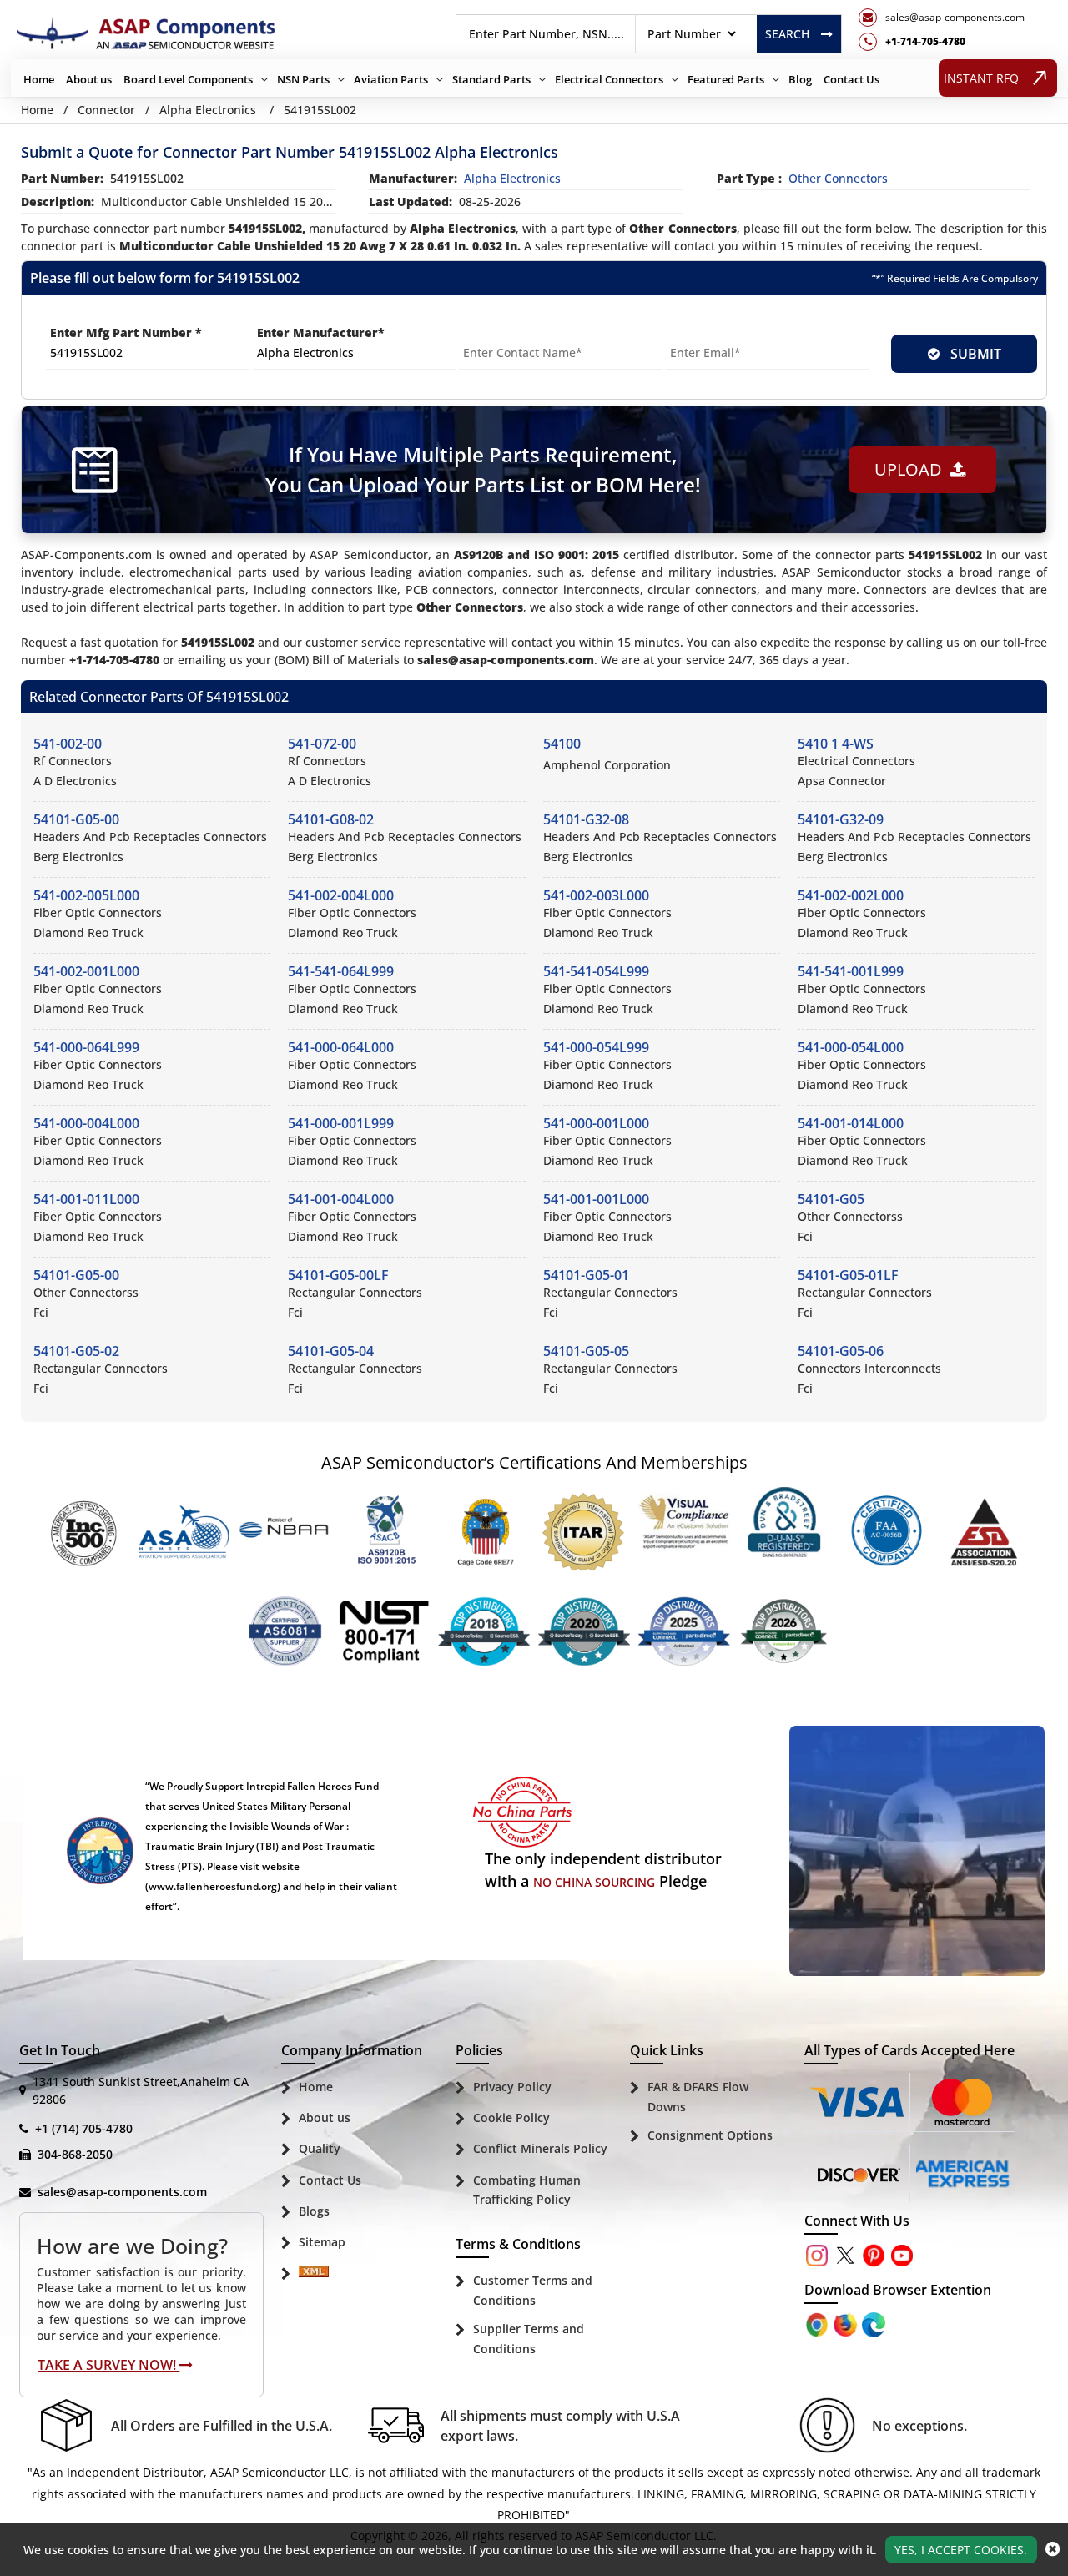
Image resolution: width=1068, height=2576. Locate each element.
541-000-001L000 (596, 1123)
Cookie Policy (511, 2117)
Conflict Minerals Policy (540, 2148)
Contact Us (851, 79)
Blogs (314, 2211)
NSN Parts (303, 79)
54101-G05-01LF (848, 1275)
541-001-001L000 (596, 1199)
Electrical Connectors (609, 79)
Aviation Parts (391, 79)
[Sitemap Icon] (314, 2274)
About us (89, 79)
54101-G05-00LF (338, 1275)
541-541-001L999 (851, 971)
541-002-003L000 (596, 895)
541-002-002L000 (851, 895)
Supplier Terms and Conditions (529, 2339)
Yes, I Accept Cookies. (961, 2550)
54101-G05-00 (76, 819)
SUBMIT (972, 354)
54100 (562, 744)
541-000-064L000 (341, 1047)
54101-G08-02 (331, 819)
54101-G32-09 (841, 819)
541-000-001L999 (341, 1123)
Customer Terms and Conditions (533, 2290)
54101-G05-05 (586, 1351)
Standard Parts (491, 79)
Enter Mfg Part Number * (126, 333)
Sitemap (322, 2242)
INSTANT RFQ (981, 78)
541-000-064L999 (86, 1047)
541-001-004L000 (341, 1199)
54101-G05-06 (841, 1351)
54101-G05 (831, 1199)
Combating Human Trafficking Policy (527, 2190)
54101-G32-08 (586, 819)
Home (39, 79)
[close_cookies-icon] (1053, 2549)
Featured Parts (726, 79)
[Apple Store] (819, 2324)
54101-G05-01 (586, 1275)
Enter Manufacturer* (321, 333)
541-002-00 (68, 744)
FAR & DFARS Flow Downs (698, 2097)
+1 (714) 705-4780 (84, 2128)
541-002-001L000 (86, 971)
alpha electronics (512, 178)
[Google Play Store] (847, 2324)
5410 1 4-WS (836, 744)
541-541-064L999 (341, 971)
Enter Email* (704, 333)
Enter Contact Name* (524, 333)
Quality (320, 2148)
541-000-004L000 (86, 1123)
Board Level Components (188, 79)
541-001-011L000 (86, 1199)
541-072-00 (322, 744)
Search (787, 34)
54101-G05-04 (331, 1351)
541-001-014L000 (851, 1123)
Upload (912, 469)
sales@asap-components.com (122, 2192)
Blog (800, 79)
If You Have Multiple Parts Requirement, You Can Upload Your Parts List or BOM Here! (483, 469)
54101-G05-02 (76, 1351)
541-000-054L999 (596, 1047)
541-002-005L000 (86, 895)
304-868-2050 (75, 2154)
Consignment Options (710, 2135)
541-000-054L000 (851, 1047)
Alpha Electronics (208, 110)
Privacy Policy (512, 2087)
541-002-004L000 (341, 895)
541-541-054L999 (596, 971)
